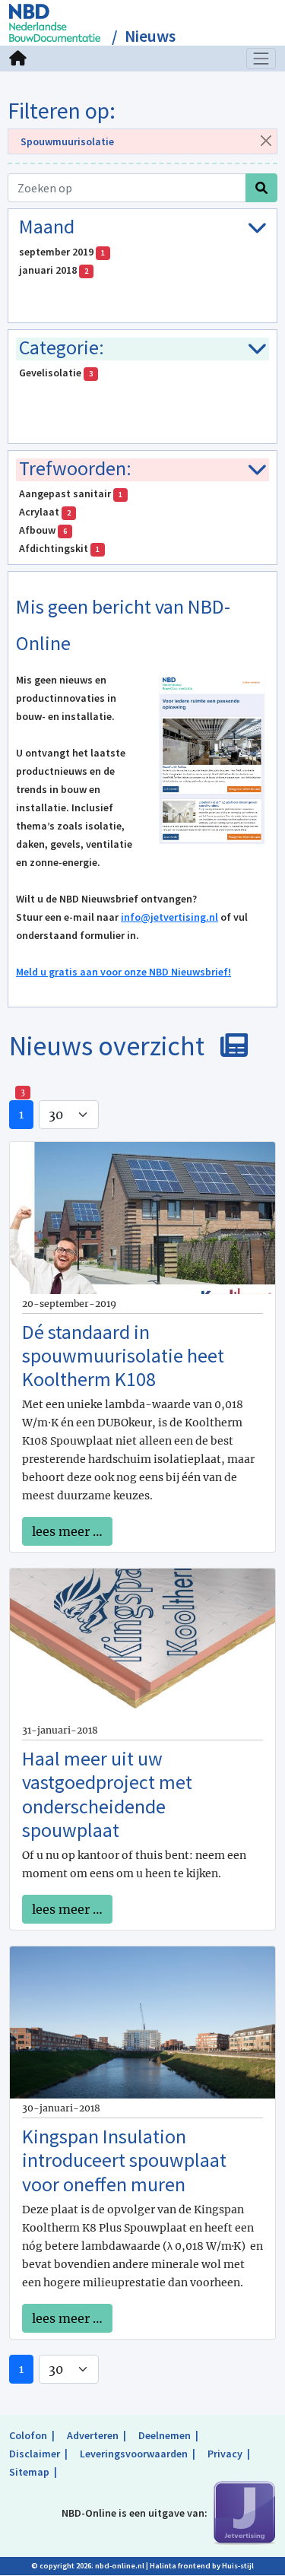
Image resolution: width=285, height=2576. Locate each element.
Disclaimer (35, 2454)
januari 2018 (54, 270)
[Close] (266, 140)
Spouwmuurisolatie (67, 141)
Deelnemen (165, 2435)
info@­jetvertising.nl (169, 917)
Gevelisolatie (56, 373)
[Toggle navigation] (261, 59)
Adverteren (93, 2435)
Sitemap (29, 2472)
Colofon (28, 2435)
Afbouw (43, 530)
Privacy (225, 2454)
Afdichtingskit (59, 548)
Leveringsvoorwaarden (134, 2454)
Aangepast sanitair (71, 493)
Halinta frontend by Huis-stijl (202, 2566)
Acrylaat (45, 512)
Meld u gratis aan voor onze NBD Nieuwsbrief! (123, 972)
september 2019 (62, 252)
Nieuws (150, 36)
